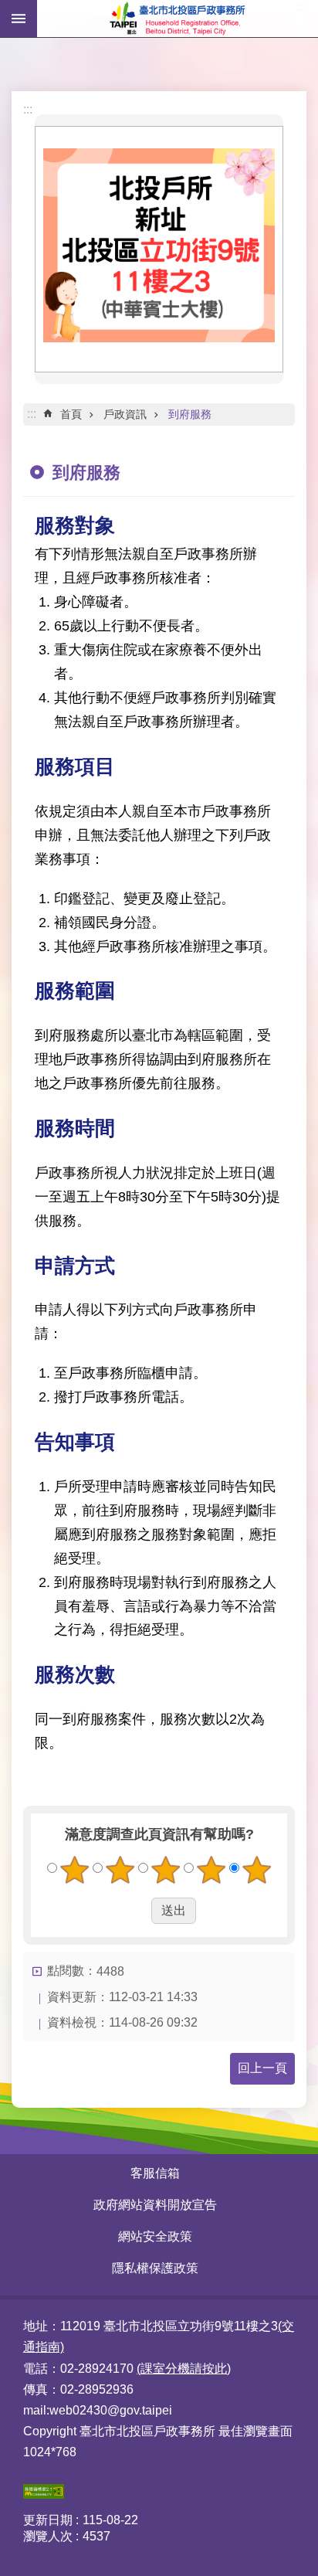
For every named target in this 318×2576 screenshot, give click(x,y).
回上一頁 (262, 2068)
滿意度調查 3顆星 (166, 1870)
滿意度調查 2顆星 (120, 1870)
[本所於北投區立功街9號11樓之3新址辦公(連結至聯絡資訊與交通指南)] (159, 338)
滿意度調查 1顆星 (75, 1870)
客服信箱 (155, 2173)
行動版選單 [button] (19, 19)
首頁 (71, 414)
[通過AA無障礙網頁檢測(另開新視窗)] (44, 2494)
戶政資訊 (125, 414)
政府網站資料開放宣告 (155, 2205)
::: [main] (32, 414)
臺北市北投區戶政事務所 (178, 19)
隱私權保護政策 (155, 2268)
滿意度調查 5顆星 (257, 1870)
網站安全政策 (155, 2236)
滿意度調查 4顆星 (211, 1870)
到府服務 (190, 414)
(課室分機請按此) (184, 2369)
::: (28, 109)
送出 (137, 1911)
